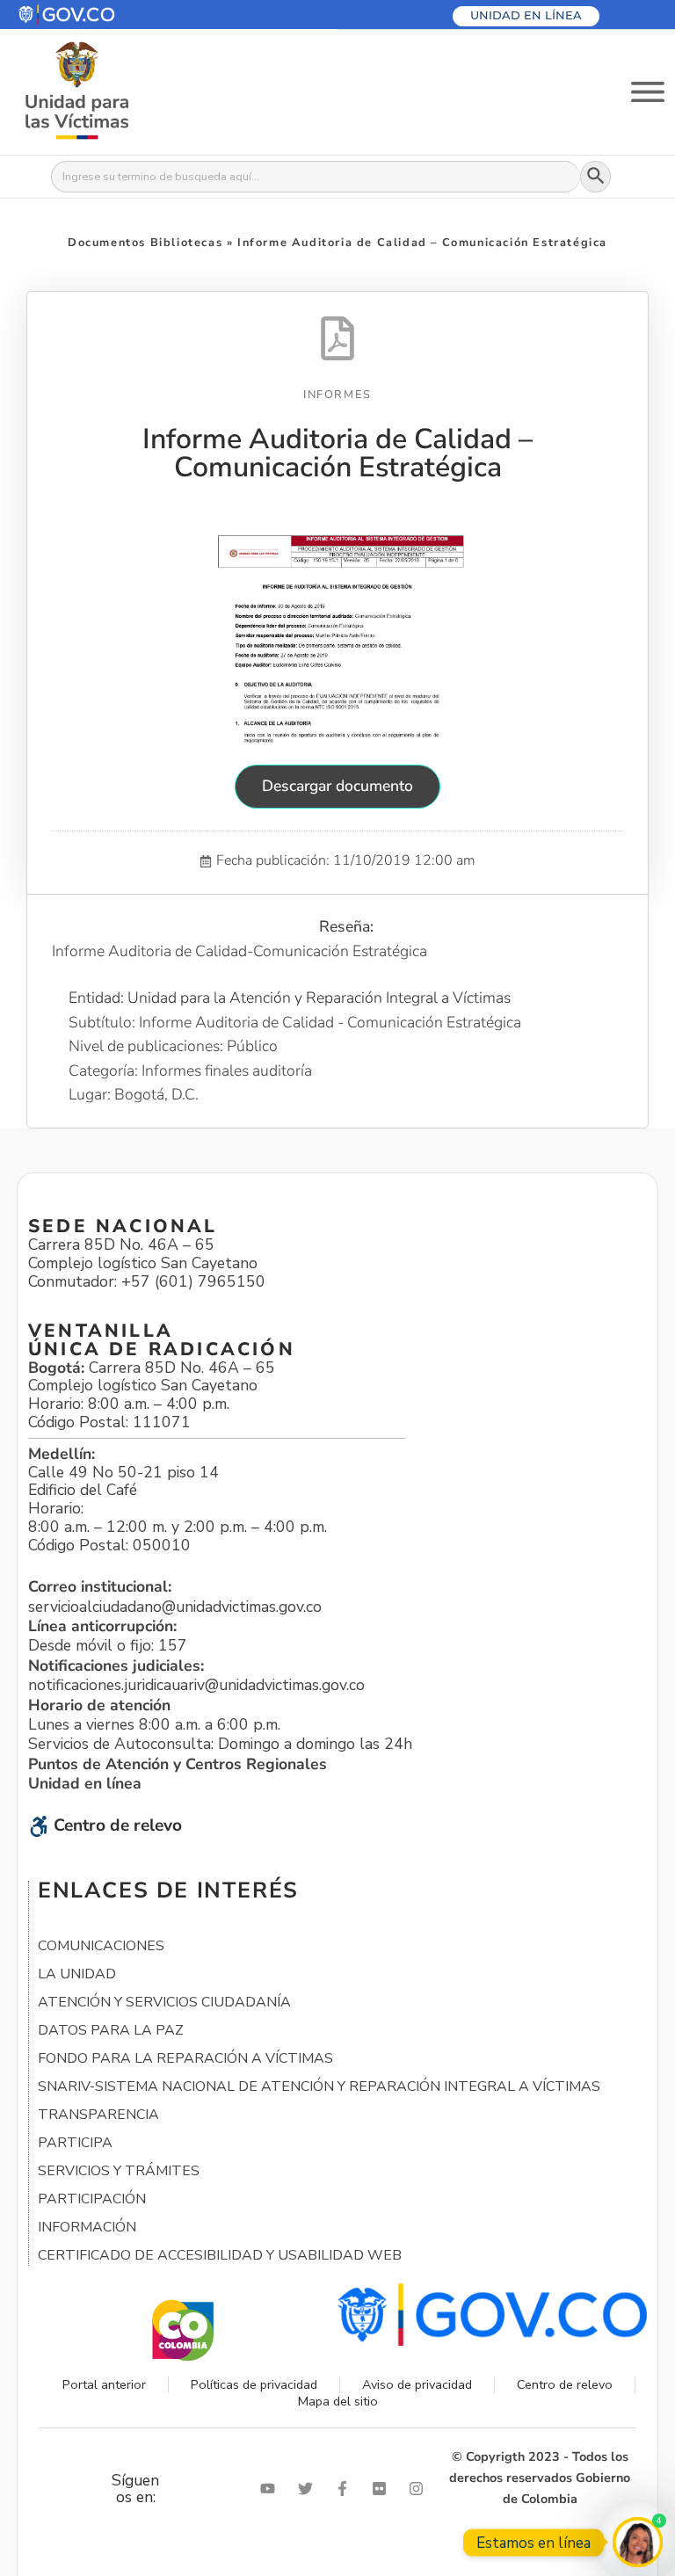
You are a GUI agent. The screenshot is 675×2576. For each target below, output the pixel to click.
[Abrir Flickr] (383, 2489)
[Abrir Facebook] (346, 2489)
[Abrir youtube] (272, 2489)
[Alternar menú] (648, 92)
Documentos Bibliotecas (145, 243)
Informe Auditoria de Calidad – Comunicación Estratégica (337, 453)
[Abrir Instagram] (420, 2489)
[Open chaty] (638, 2542)
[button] (109, 15)
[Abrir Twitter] (309, 2489)
